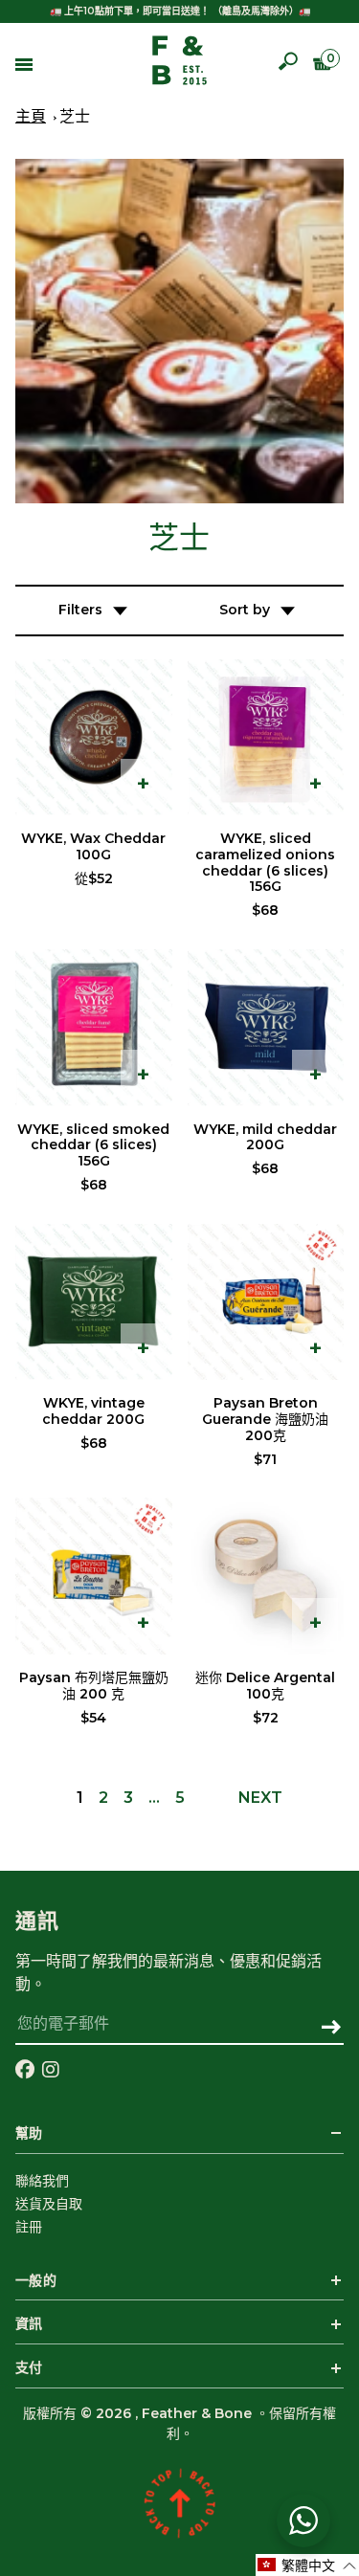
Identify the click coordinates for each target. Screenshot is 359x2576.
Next (260, 1798)
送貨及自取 (49, 2204)
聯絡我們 (42, 2181)
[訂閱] (331, 2029)
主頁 (31, 117)
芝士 (75, 117)
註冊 (29, 2227)
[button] (307, 2565)
